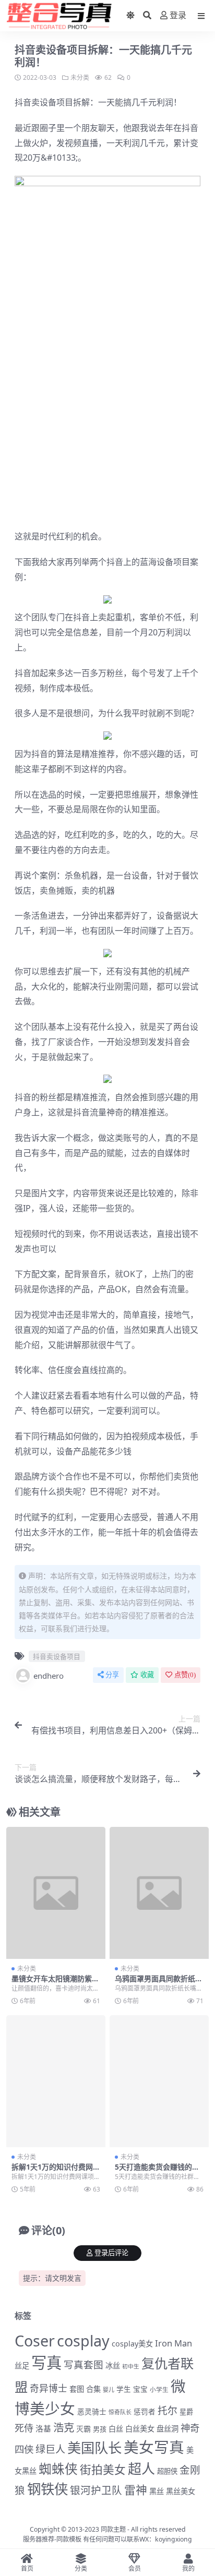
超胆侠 (167, 2471)
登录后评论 (111, 2253)
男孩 (100, 2429)
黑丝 (157, 2491)
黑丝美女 (181, 2491)
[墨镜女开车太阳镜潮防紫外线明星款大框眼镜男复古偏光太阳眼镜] (56, 1893)
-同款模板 (68, 2539)
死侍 (24, 2428)
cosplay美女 (132, 2344)
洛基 (43, 2428)
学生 (124, 2389)
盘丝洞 (168, 2429)
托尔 (168, 2411)
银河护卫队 (96, 2490)
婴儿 (109, 2390)
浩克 (64, 2427)
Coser (35, 2340)
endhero (49, 1676)
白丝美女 (140, 2429)
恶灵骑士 (92, 2411)
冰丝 (113, 2366)
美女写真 (154, 2447)
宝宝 (140, 2389)
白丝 (116, 2429)
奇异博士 (49, 2388)
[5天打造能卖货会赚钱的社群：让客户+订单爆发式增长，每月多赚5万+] (159, 2081)
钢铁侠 (47, 2489)
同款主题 (113, 2529)
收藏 (147, 1675)
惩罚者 (145, 2412)
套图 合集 (85, 2389)
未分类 (80, 77)
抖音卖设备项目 (44, 102)
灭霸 (83, 2429)
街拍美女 (103, 2469)
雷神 (136, 2490)
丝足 (22, 2366)
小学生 (159, 2389)
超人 (141, 2469)
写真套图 (83, 2364)
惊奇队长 (120, 2412)
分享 (112, 1675)
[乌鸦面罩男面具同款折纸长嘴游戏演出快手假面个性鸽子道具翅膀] (159, 1893)
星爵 (186, 2412)
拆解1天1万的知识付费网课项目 (56, 2171)
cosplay (83, 2340)
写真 (46, 2363)
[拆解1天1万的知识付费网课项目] (56, 2081)
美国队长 (94, 2448)
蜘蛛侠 (58, 2469)
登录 (178, 15)
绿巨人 (50, 2449)
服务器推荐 (39, 2539)
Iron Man (174, 2343)
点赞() (185, 1675)
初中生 (131, 2366)
